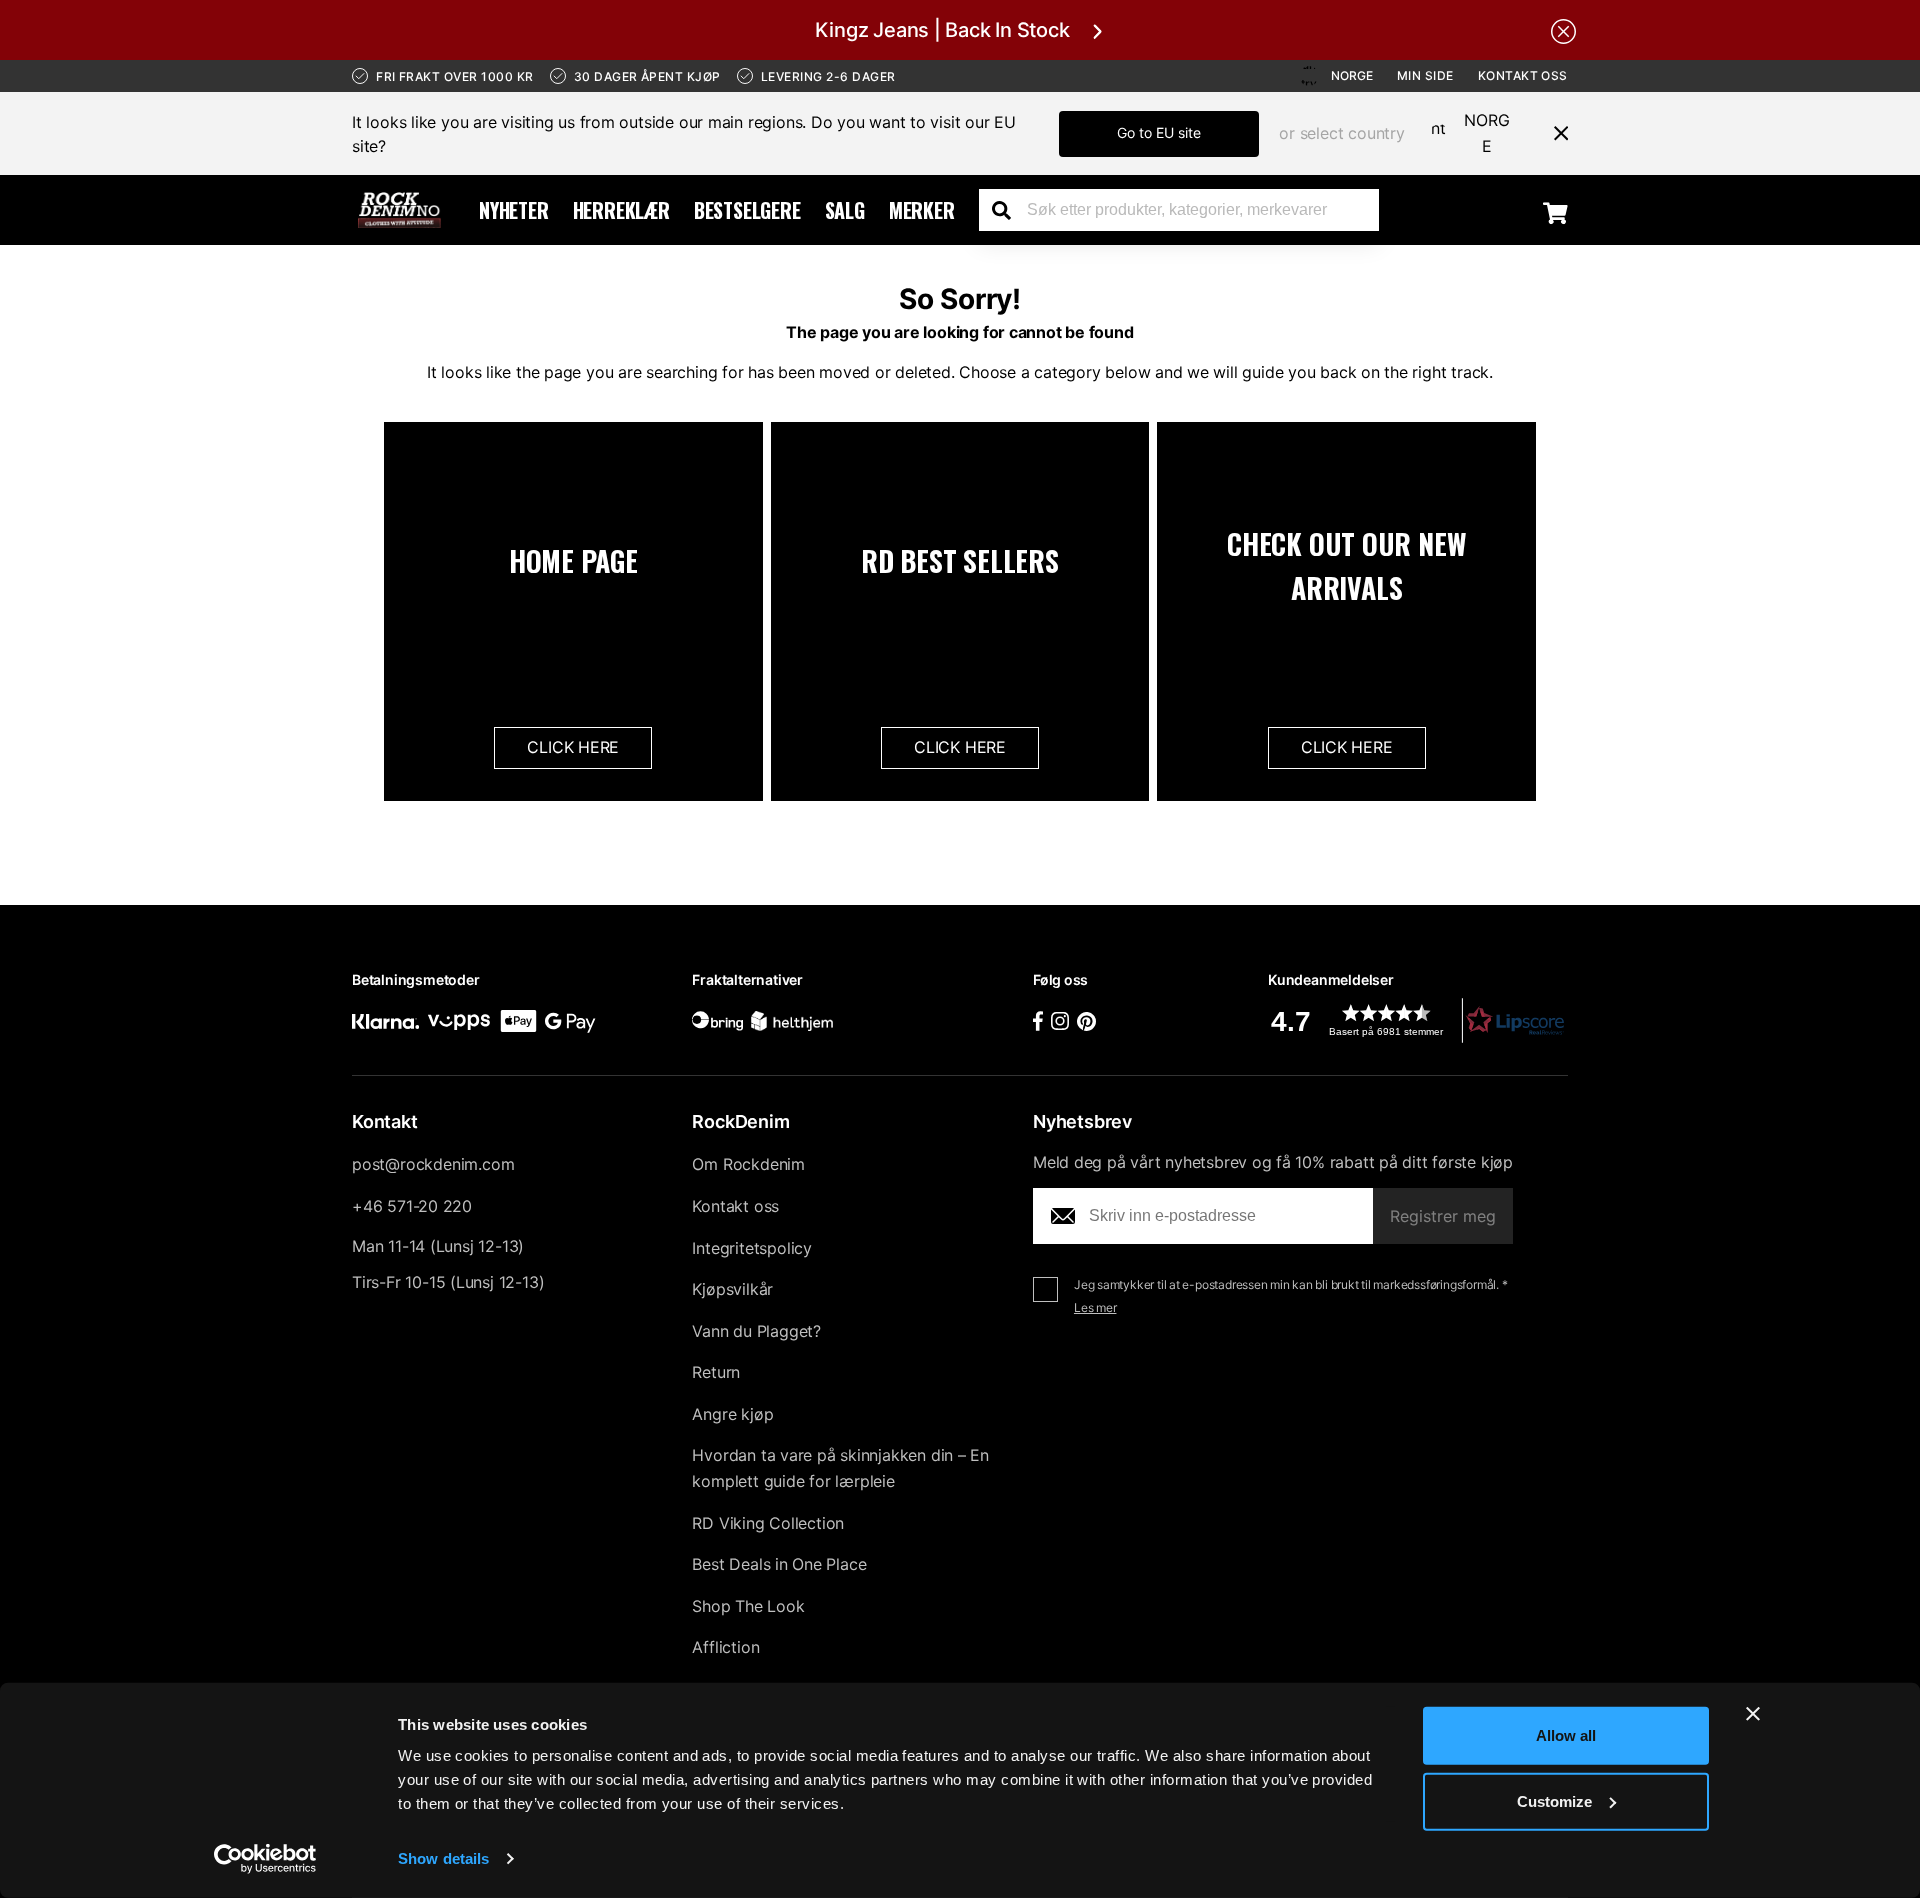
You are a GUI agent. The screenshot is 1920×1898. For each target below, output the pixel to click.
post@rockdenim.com (433, 1164)
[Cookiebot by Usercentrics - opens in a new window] (265, 1859)
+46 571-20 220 (412, 1206)
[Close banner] (1753, 1714)
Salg (845, 210)
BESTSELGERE (747, 210)
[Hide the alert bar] (1563, 30)
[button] (1418, 1020)
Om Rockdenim (748, 1164)
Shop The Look (748, 1606)
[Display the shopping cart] (1555, 212)
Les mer (1095, 1307)
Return (716, 1372)
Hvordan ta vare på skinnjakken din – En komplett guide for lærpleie (840, 1468)
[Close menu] (1553, 133)
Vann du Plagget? (756, 1331)
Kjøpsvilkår (732, 1289)
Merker (922, 210)
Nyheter (514, 210)
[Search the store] (1009, 210)
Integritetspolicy (752, 1248)
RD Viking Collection (768, 1523)
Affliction (725, 1647)
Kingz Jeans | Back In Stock (942, 30)
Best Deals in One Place (779, 1564)
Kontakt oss (1523, 75)
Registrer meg (1443, 1216)
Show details (443, 1858)
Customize (1554, 1800)
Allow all (1566, 1735)
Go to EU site (1159, 132)
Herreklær (621, 210)
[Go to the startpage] (399, 210)
